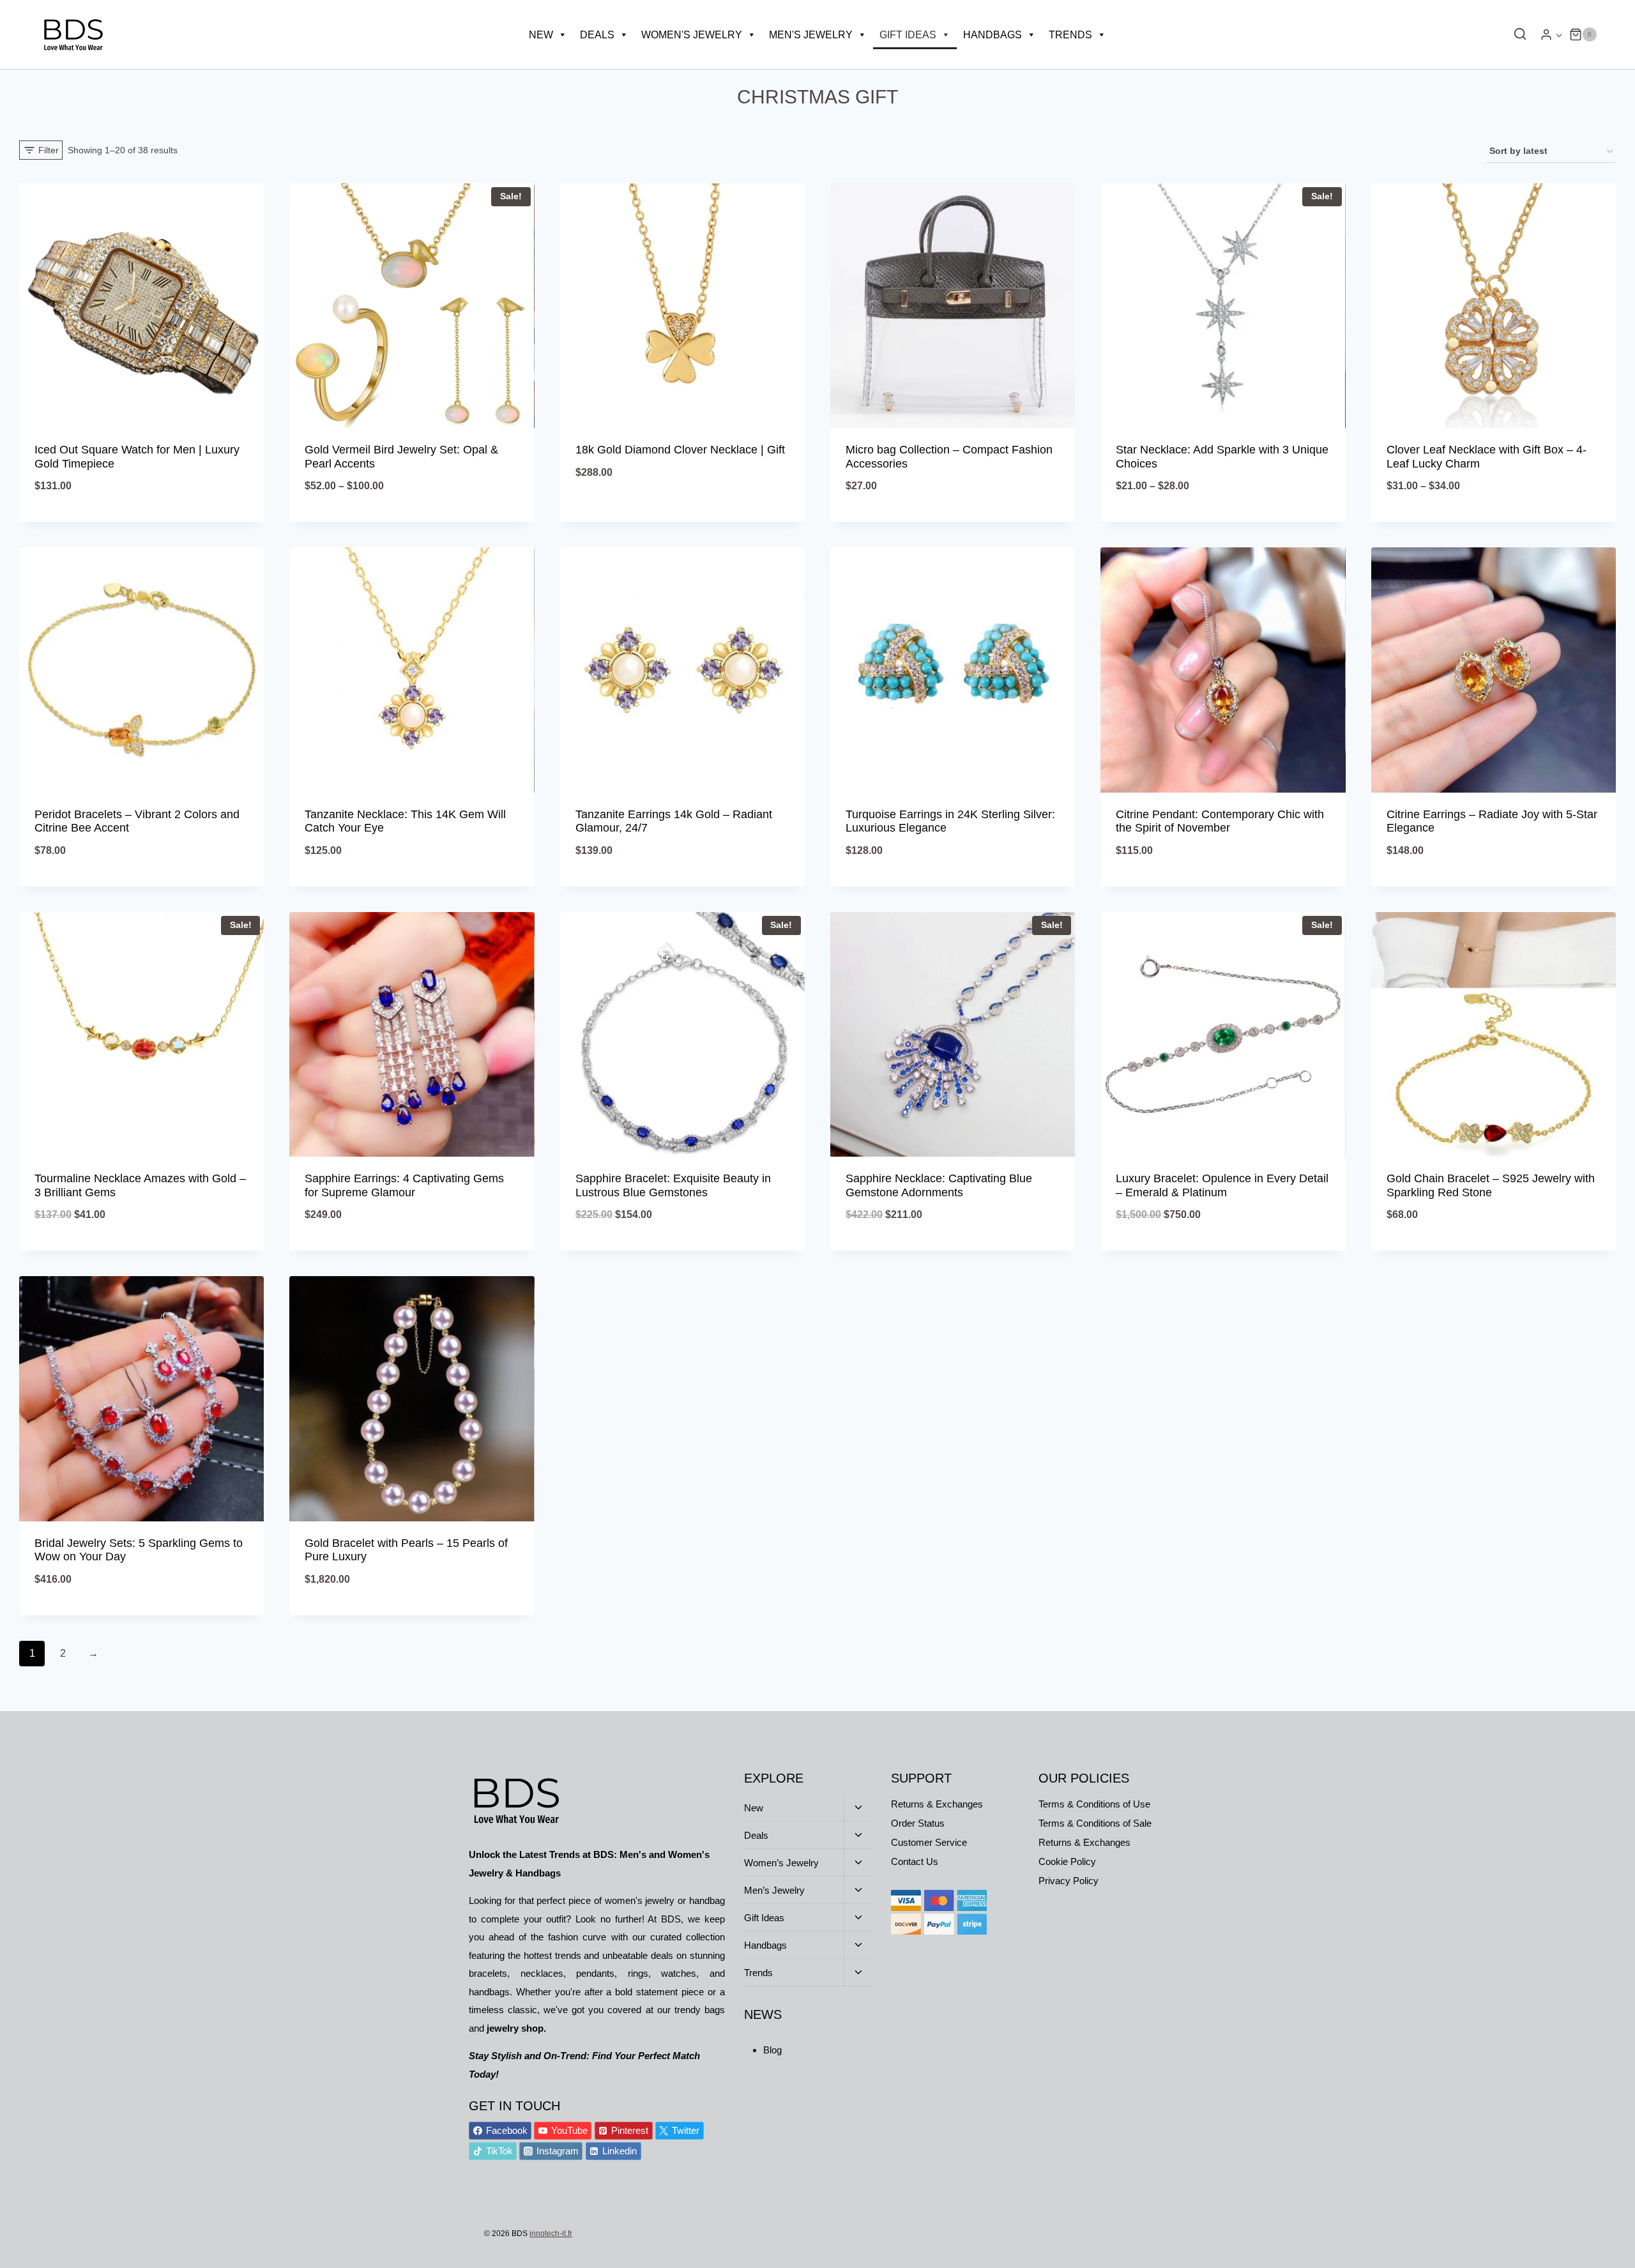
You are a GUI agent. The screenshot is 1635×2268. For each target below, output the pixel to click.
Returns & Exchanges (937, 1804)
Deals (597, 35)
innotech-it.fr (551, 2234)
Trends (1070, 35)
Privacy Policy (1068, 1881)
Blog (772, 2050)
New (541, 35)
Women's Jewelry (692, 35)
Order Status (918, 1823)
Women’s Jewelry (781, 1863)
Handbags (992, 35)
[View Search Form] (1517, 34)
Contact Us (915, 1861)
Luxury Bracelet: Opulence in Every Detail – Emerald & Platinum (1222, 1185)
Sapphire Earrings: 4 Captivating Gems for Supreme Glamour (404, 1185)
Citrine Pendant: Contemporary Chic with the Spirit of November (1220, 821)
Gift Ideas (908, 35)
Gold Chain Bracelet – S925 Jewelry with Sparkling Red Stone (1491, 1185)
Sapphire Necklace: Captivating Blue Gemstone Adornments (939, 1185)
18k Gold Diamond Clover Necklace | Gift (680, 450)
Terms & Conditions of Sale (1095, 1823)
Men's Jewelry (811, 35)
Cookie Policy (1067, 1861)
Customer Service (929, 1842)
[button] (1559, 35)
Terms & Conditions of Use (1094, 1804)
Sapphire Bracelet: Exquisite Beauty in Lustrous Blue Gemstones (673, 1185)
